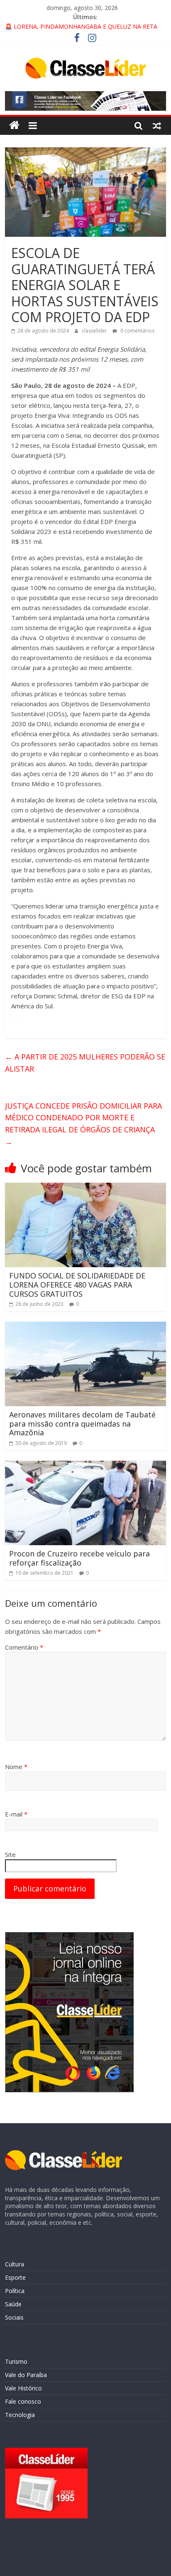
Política (15, 2291)
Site (10, 1854)
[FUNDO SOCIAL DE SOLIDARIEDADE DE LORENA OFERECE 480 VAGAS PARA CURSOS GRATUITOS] (85, 1188)
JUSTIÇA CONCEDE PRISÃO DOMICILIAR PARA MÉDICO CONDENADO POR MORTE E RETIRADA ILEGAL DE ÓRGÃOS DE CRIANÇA (83, 1124)
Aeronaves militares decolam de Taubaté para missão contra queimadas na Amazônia (82, 1423)
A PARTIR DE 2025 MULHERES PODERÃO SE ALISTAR (85, 1063)
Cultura (15, 2264)
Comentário (24, 1647)
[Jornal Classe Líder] (14, 125)
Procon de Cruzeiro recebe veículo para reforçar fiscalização (79, 1558)
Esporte (15, 2277)
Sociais (14, 2317)
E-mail (16, 1814)
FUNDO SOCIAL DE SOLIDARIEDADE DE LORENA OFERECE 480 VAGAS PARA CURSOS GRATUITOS (77, 1284)
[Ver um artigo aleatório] (157, 125)
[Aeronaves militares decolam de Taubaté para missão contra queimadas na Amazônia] (85, 1327)
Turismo (16, 2361)
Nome (16, 1767)
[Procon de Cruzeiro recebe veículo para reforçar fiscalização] (85, 1466)
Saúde (13, 2304)
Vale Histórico (23, 2388)
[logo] (64, 2154)
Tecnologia (20, 2415)
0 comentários (137, 331)
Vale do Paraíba (26, 2375)
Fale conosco (23, 2401)
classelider (95, 331)
